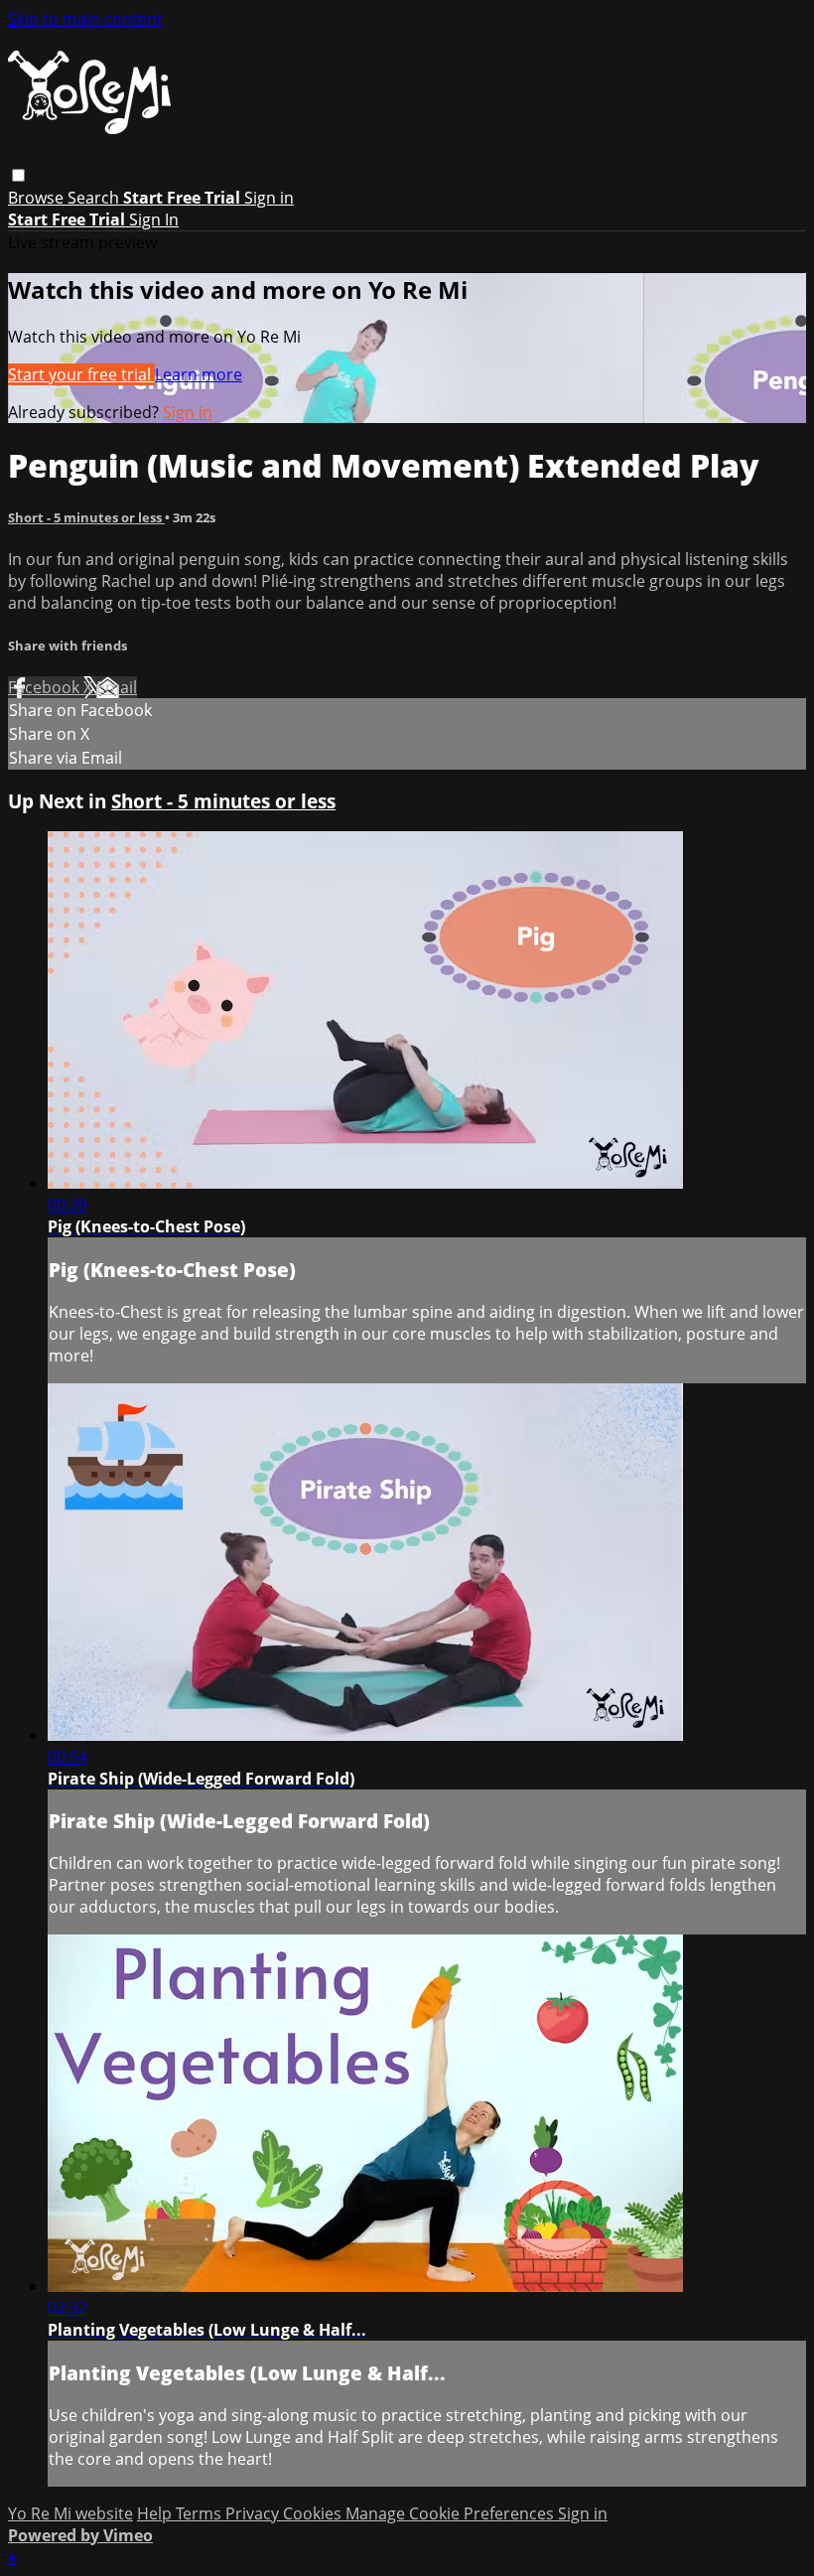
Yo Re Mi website (70, 2513)
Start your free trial (81, 374)
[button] (18, 175)
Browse (38, 198)
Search (95, 198)
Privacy (254, 2513)
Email (117, 687)
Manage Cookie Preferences (452, 2513)
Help (156, 2513)
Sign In (154, 219)
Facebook (46, 687)
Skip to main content (85, 19)
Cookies (314, 2513)
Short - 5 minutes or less (86, 517)
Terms (201, 2513)
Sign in (269, 198)
